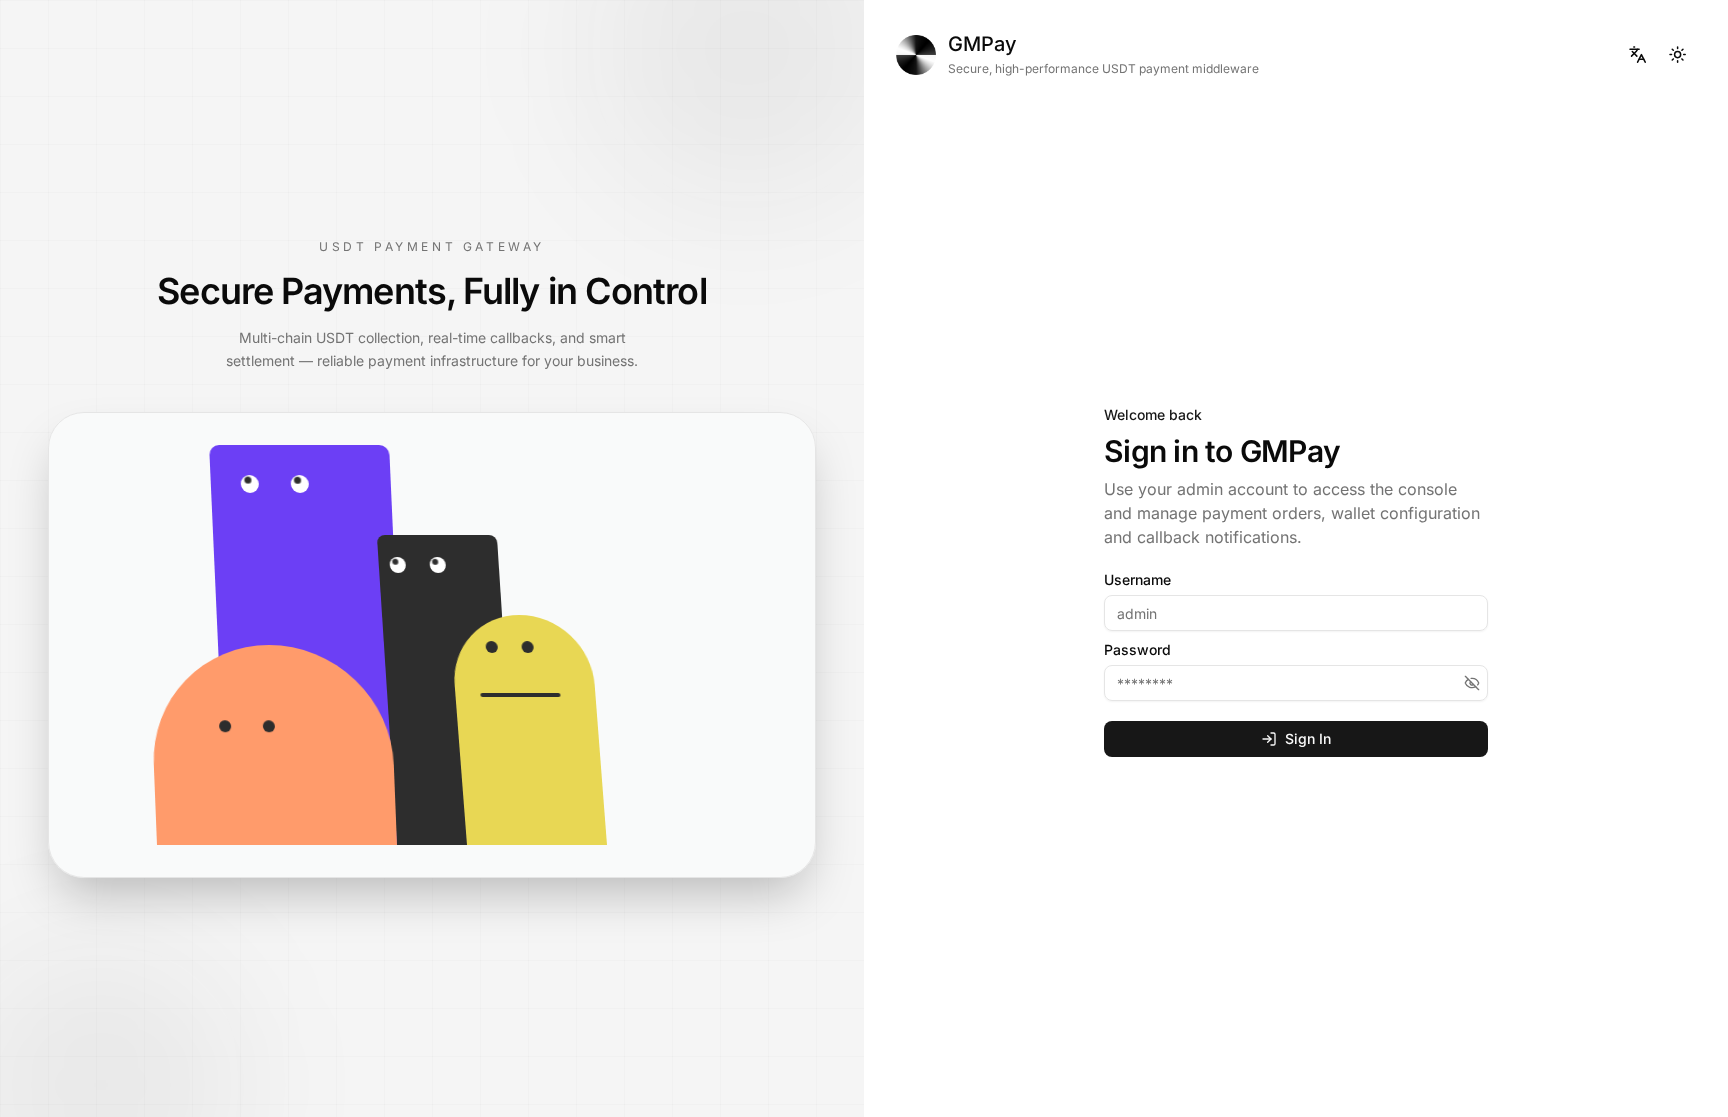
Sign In (1308, 738)
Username (1137, 580)
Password (1137, 650)
